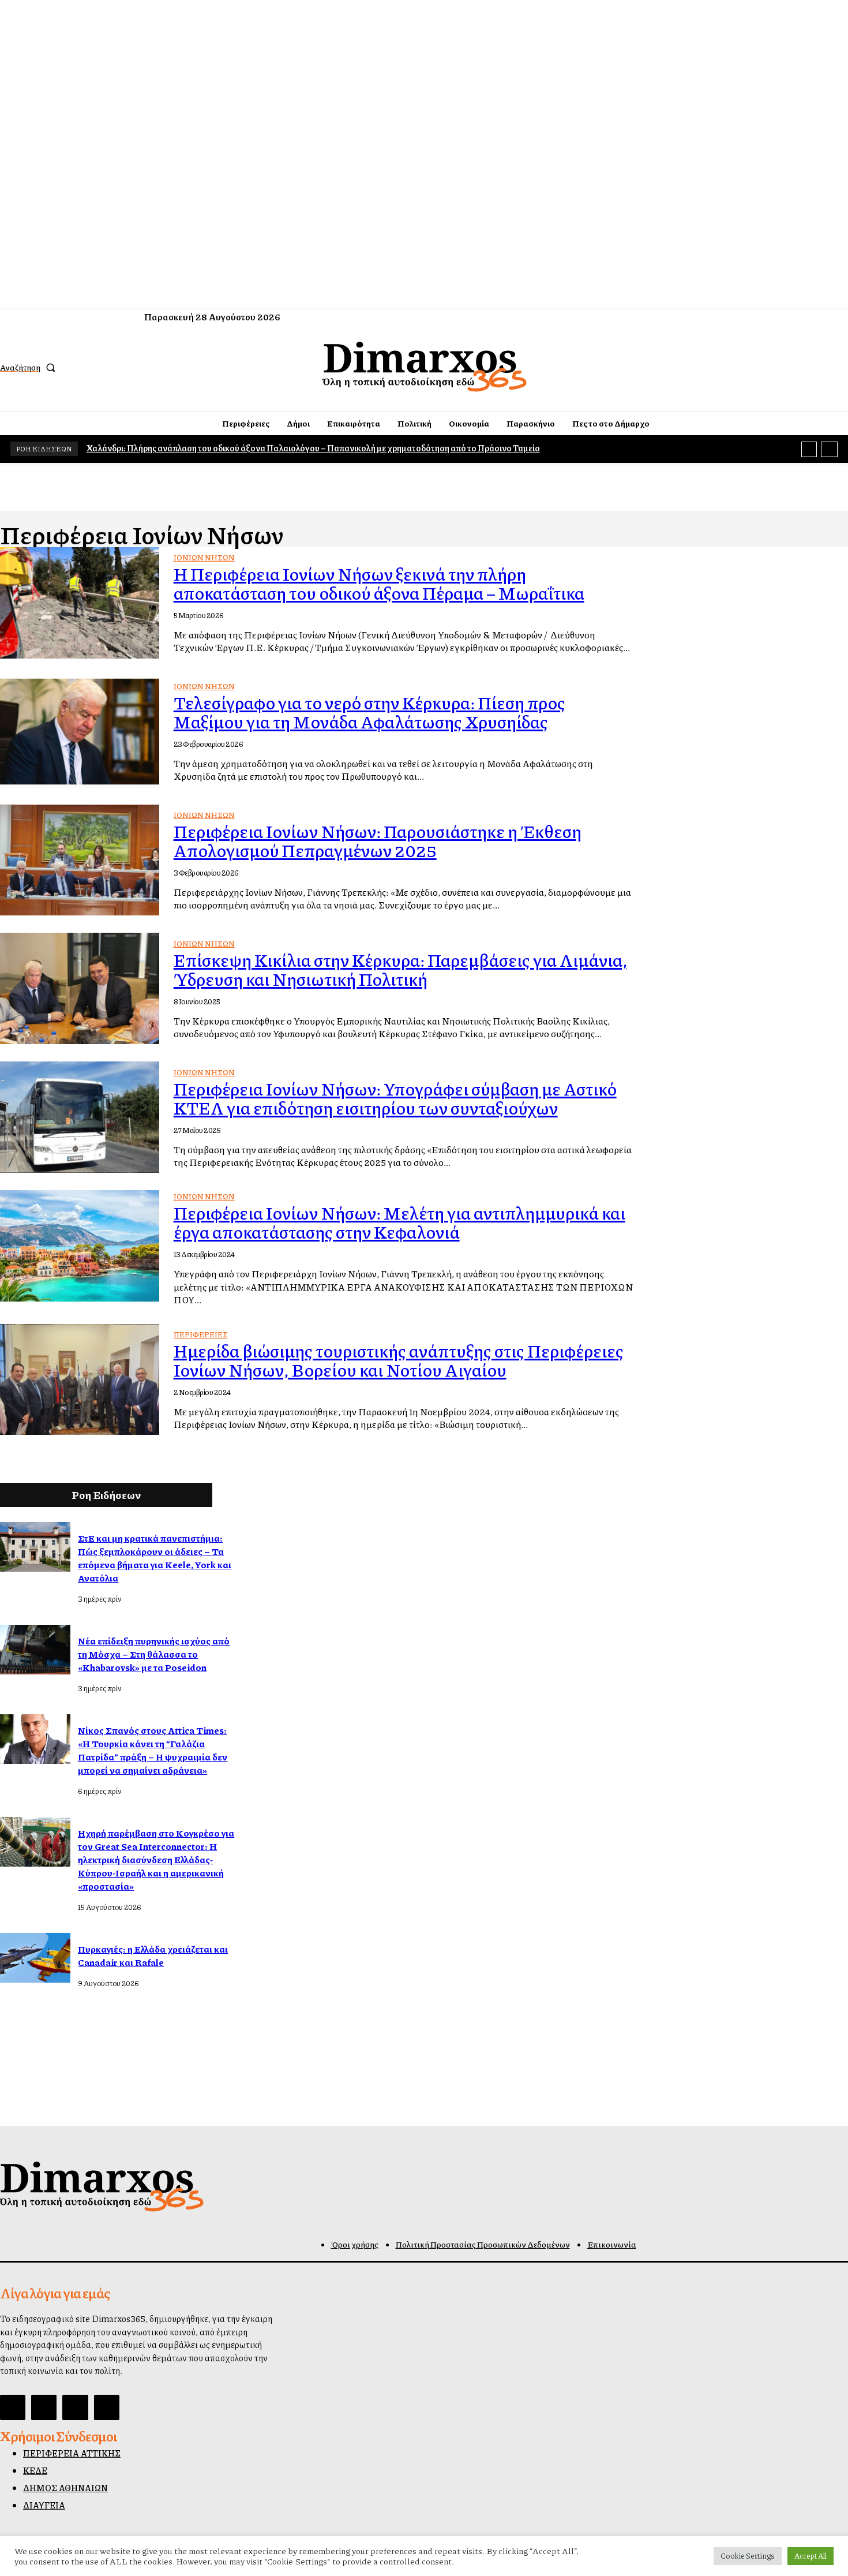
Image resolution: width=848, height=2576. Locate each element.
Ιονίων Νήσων (204, 558)
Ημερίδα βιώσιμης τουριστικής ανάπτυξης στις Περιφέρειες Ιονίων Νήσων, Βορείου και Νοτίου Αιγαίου (399, 1360)
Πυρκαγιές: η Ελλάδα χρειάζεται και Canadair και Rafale (153, 1956)
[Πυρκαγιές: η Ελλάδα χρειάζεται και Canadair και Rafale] (35, 1958)
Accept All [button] (811, 2556)
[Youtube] (839, 367)
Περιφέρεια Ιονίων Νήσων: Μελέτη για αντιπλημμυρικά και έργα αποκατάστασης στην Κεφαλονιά (399, 1222)
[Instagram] (797, 367)
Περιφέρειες (201, 1334)
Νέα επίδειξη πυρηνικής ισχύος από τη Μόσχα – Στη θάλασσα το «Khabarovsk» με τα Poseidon (154, 1654)
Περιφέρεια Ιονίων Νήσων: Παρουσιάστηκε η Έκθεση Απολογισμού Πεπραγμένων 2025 (378, 841)
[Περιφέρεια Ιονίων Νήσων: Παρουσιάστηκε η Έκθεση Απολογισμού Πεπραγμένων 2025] (80, 860)
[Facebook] (776, 367)
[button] (30, 367)
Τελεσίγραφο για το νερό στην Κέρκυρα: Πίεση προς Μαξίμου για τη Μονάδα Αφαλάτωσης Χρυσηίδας (369, 712)
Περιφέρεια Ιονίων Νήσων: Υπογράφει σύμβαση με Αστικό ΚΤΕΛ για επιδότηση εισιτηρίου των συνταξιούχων (395, 1098)
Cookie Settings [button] (748, 2556)
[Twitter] (818, 367)
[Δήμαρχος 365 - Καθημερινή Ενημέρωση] (425, 366)
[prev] (809, 449)
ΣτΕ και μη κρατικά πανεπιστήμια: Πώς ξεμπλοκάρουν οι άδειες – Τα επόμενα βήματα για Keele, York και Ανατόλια (155, 1558)
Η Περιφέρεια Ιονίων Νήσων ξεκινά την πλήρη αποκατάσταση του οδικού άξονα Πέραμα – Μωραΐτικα (379, 583)
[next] (829, 449)
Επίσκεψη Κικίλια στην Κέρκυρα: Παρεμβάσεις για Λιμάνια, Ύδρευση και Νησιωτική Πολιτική (400, 969)
